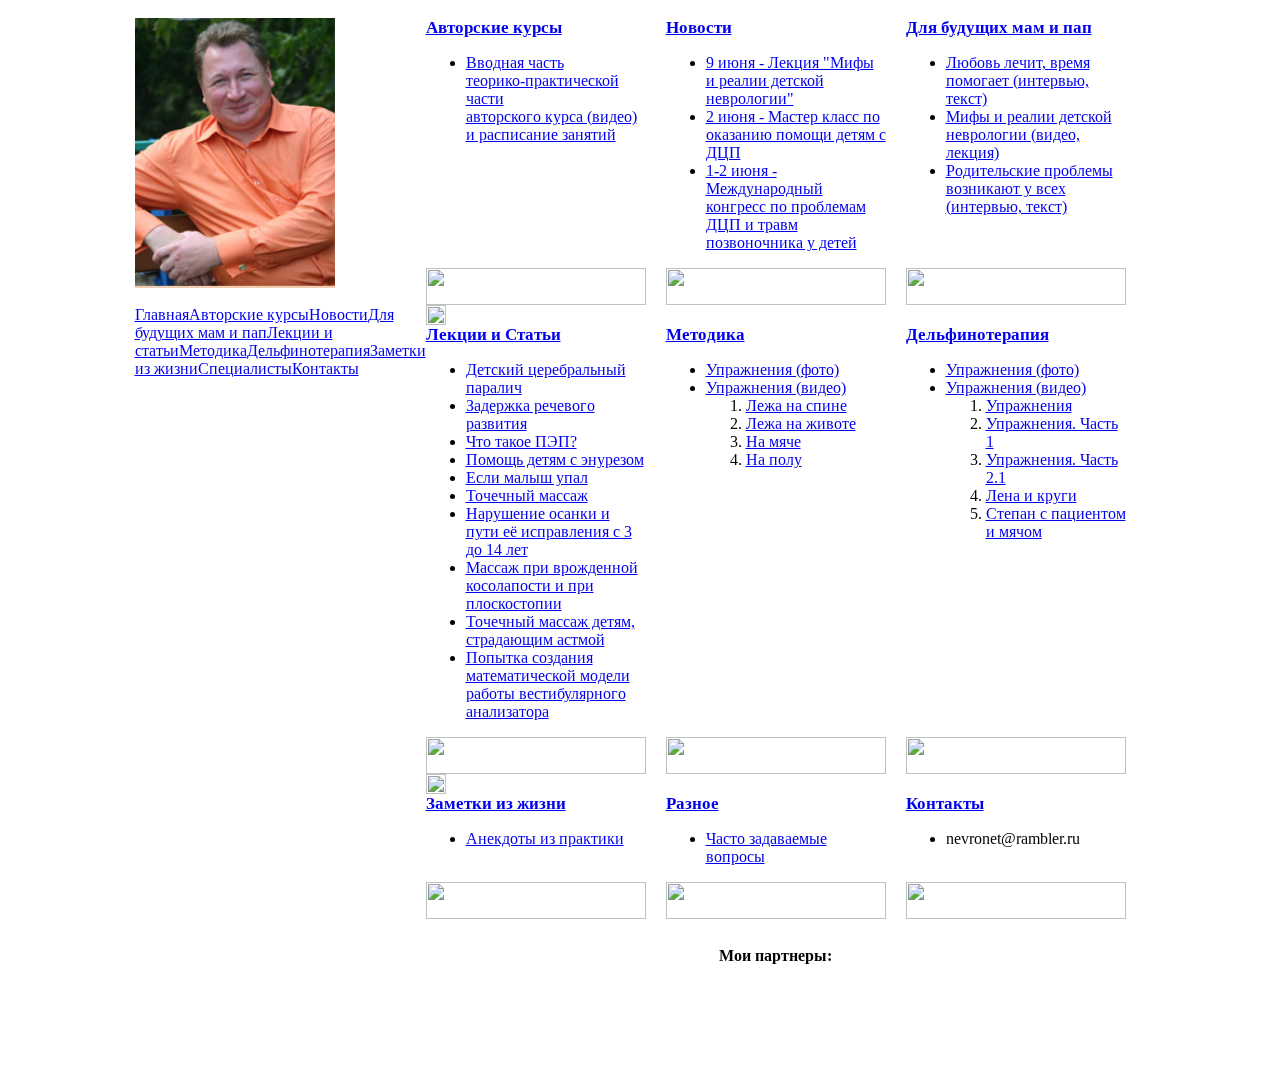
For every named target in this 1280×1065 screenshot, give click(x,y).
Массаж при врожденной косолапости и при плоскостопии (552, 585)
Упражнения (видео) (776, 387)
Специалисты (245, 368)
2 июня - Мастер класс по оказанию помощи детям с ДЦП (796, 134)
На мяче (773, 441)
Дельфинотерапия (308, 350)
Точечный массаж (527, 495)
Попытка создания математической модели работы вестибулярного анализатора (548, 684)
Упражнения (1029, 405)
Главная (162, 314)
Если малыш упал (527, 477)
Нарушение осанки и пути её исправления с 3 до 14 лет (549, 531)
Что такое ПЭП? (521, 441)
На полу (774, 459)
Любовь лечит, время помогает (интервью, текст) (1018, 80)
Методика (213, 350)
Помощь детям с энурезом (555, 459)
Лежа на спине (796, 405)
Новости (338, 314)
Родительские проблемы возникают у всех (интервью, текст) (1029, 188)
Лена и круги (1031, 495)
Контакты (325, 368)
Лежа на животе (801, 423)
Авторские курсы (249, 314)
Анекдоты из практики (545, 838)
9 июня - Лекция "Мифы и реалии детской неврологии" (790, 80)
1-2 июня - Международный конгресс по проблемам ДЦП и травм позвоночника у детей (786, 206)
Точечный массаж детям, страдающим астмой (550, 630)
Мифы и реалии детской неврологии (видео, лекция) (1029, 134)
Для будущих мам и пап (264, 323)
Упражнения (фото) (772, 369)
